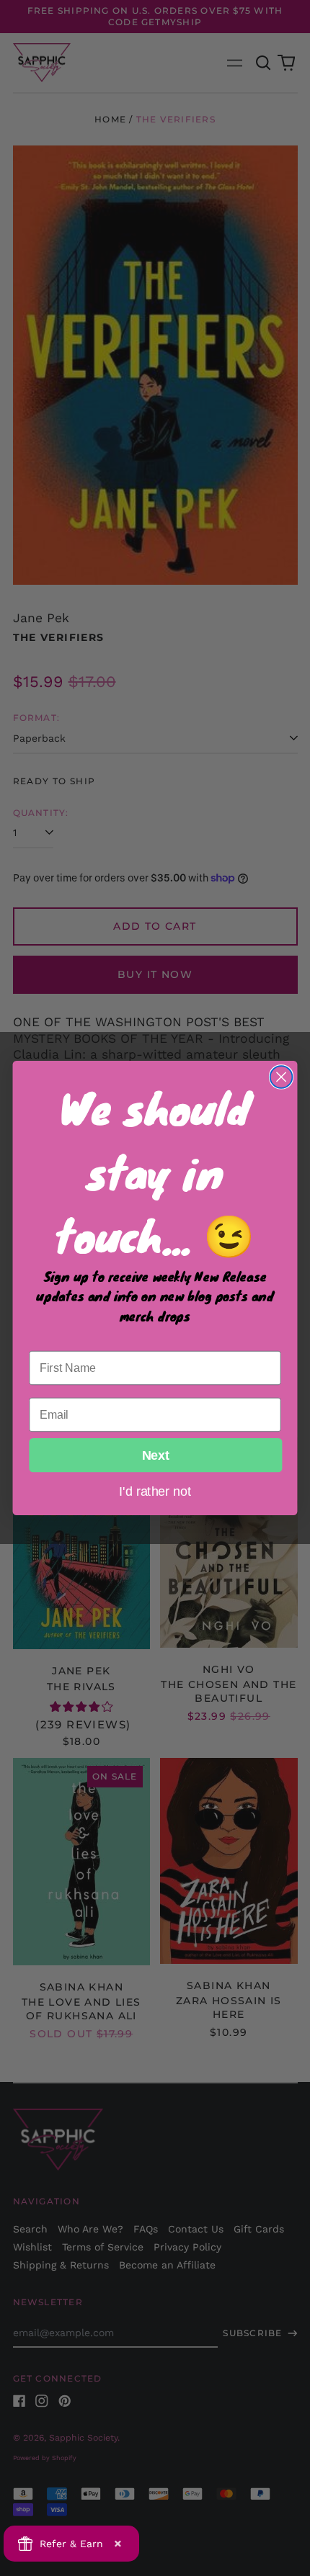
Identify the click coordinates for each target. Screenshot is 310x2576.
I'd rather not (155, 1491)
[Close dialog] (282, 1077)
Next (156, 1455)
